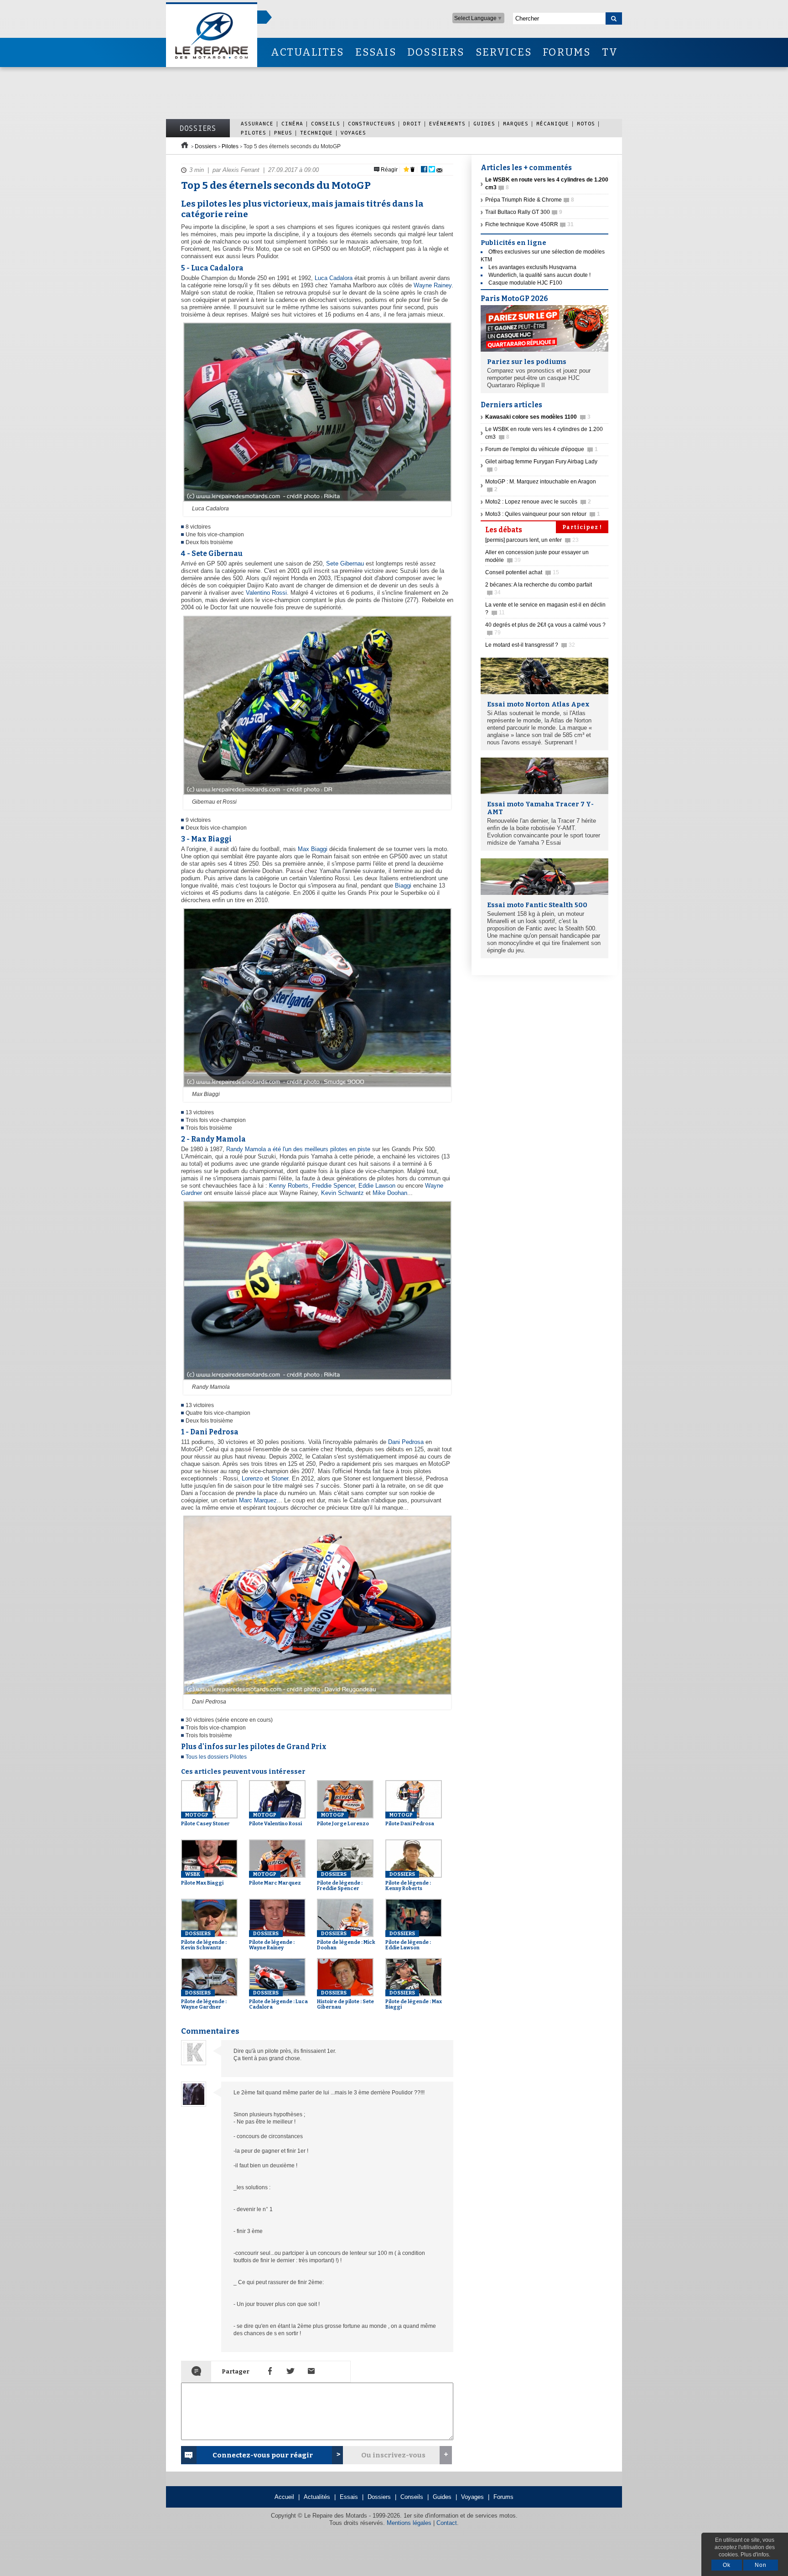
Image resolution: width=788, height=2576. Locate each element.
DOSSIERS (436, 52)
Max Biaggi (313, 849)
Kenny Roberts (289, 1186)
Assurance (257, 123)
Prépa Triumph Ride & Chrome (530, 200)
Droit (412, 123)
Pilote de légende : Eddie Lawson (408, 1941)
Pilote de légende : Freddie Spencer (340, 1881)
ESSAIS (376, 52)
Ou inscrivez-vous (393, 2455)
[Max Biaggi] (316, 1088)
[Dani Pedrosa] (316, 1695)
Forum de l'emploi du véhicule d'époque (542, 449)
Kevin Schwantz (342, 1193)
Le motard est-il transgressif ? (530, 645)
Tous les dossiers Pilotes (216, 1757)
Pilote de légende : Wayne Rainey (272, 1941)
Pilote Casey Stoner (205, 1819)
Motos (586, 123)
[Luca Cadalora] (316, 502)
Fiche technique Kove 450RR (529, 224)
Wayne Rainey (433, 285)
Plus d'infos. (755, 2555)
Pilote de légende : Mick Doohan (346, 1941)
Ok (727, 2565)
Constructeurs (372, 123)
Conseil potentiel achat (522, 572)
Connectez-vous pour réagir (263, 2455)
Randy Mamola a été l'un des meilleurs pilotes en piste (298, 1149)
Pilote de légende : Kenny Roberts (408, 1881)
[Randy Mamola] (316, 1381)
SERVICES (504, 52)
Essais (349, 2497)
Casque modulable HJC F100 (525, 283)
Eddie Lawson (377, 1186)
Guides (484, 123)
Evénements (447, 123)
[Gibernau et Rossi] (316, 795)
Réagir (389, 170)
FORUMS (567, 52)
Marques (516, 123)
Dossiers (198, 128)
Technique (316, 132)
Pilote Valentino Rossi (275, 1819)
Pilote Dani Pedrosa (410, 1819)
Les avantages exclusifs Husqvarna (532, 267)
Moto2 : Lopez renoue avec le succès (538, 502)
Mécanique (553, 123)
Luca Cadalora (334, 278)
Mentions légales (409, 2523)
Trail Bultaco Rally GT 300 (524, 212)
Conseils (326, 123)
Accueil (284, 2497)
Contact (447, 2523)
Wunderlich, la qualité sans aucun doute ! (539, 275)
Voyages (353, 132)
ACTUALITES (307, 52)
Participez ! (582, 527)
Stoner (280, 1478)
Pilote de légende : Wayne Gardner (204, 2000)
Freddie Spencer (333, 1186)
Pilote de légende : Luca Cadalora (278, 2000)
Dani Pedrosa (406, 1442)
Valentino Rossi (266, 593)
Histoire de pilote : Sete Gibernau (345, 2000)
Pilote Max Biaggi (202, 1879)
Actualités (317, 2497)
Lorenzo (252, 1478)
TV (610, 52)
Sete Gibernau (345, 563)
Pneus (283, 132)
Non (761, 2565)
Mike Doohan (390, 1193)
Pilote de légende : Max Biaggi (414, 2000)
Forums (503, 2497)
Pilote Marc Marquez (275, 1879)
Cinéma (292, 123)
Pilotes (254, 132)
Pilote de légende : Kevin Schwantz (204, 1941)
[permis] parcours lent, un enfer (532, 540)
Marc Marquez (258, 1500)
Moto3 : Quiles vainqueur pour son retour (543, 514)
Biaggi (403, 885)
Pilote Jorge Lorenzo (343, 1819)
